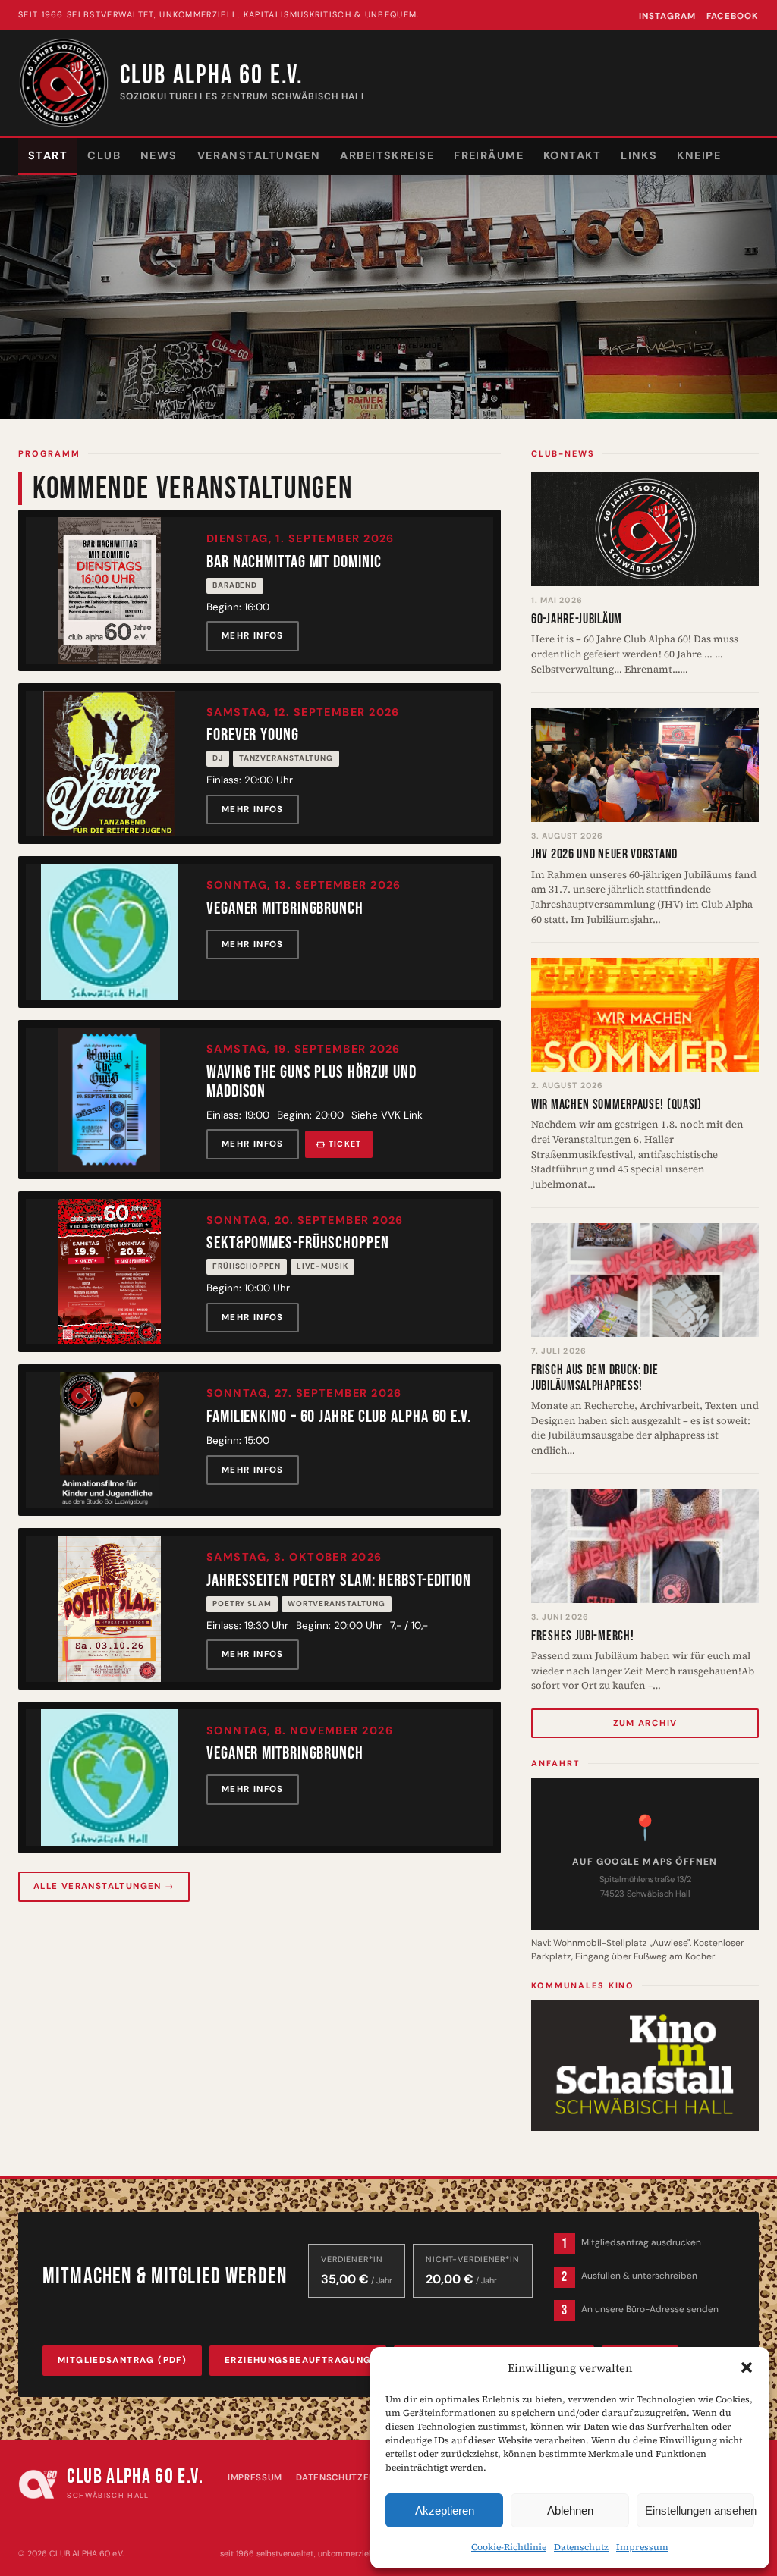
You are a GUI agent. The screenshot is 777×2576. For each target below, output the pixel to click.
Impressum (642, 2547)
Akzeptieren (445, 2510)
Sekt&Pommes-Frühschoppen (298, 1243)
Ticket (345, 1144)
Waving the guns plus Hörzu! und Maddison (311, 1082)
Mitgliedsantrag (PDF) (122, 2360)
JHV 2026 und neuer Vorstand (604, 854)
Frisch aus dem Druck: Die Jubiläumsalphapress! (595, 1378)
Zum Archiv (645, 1723)
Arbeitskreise (387, 155)
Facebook (733, 16)
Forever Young (253, 735)
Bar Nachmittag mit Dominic (294, 562)
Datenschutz (581, 2547)
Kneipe (699, 155)
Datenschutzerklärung (357, 2478)
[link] (260, 590)
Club (104, 155)
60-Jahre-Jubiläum (577, 619)
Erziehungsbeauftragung (298, 2360)
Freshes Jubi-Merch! (582, 1636)
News (159, 155)
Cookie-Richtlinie (509, 2547)
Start (48, 155)
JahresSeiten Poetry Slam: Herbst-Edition (339, 1581)
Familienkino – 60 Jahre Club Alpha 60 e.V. (339, 1417)
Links (639, 155)
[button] (747, 2367)
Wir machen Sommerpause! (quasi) (617, 1104)
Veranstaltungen (259, 155)
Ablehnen (570, 2510)
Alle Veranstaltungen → (104, 1886)
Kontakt (572, 155)
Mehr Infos (253, 636)
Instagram (667, 16)
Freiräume (489, 155)
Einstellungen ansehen (700, 2510)
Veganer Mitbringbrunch (285, 909)
